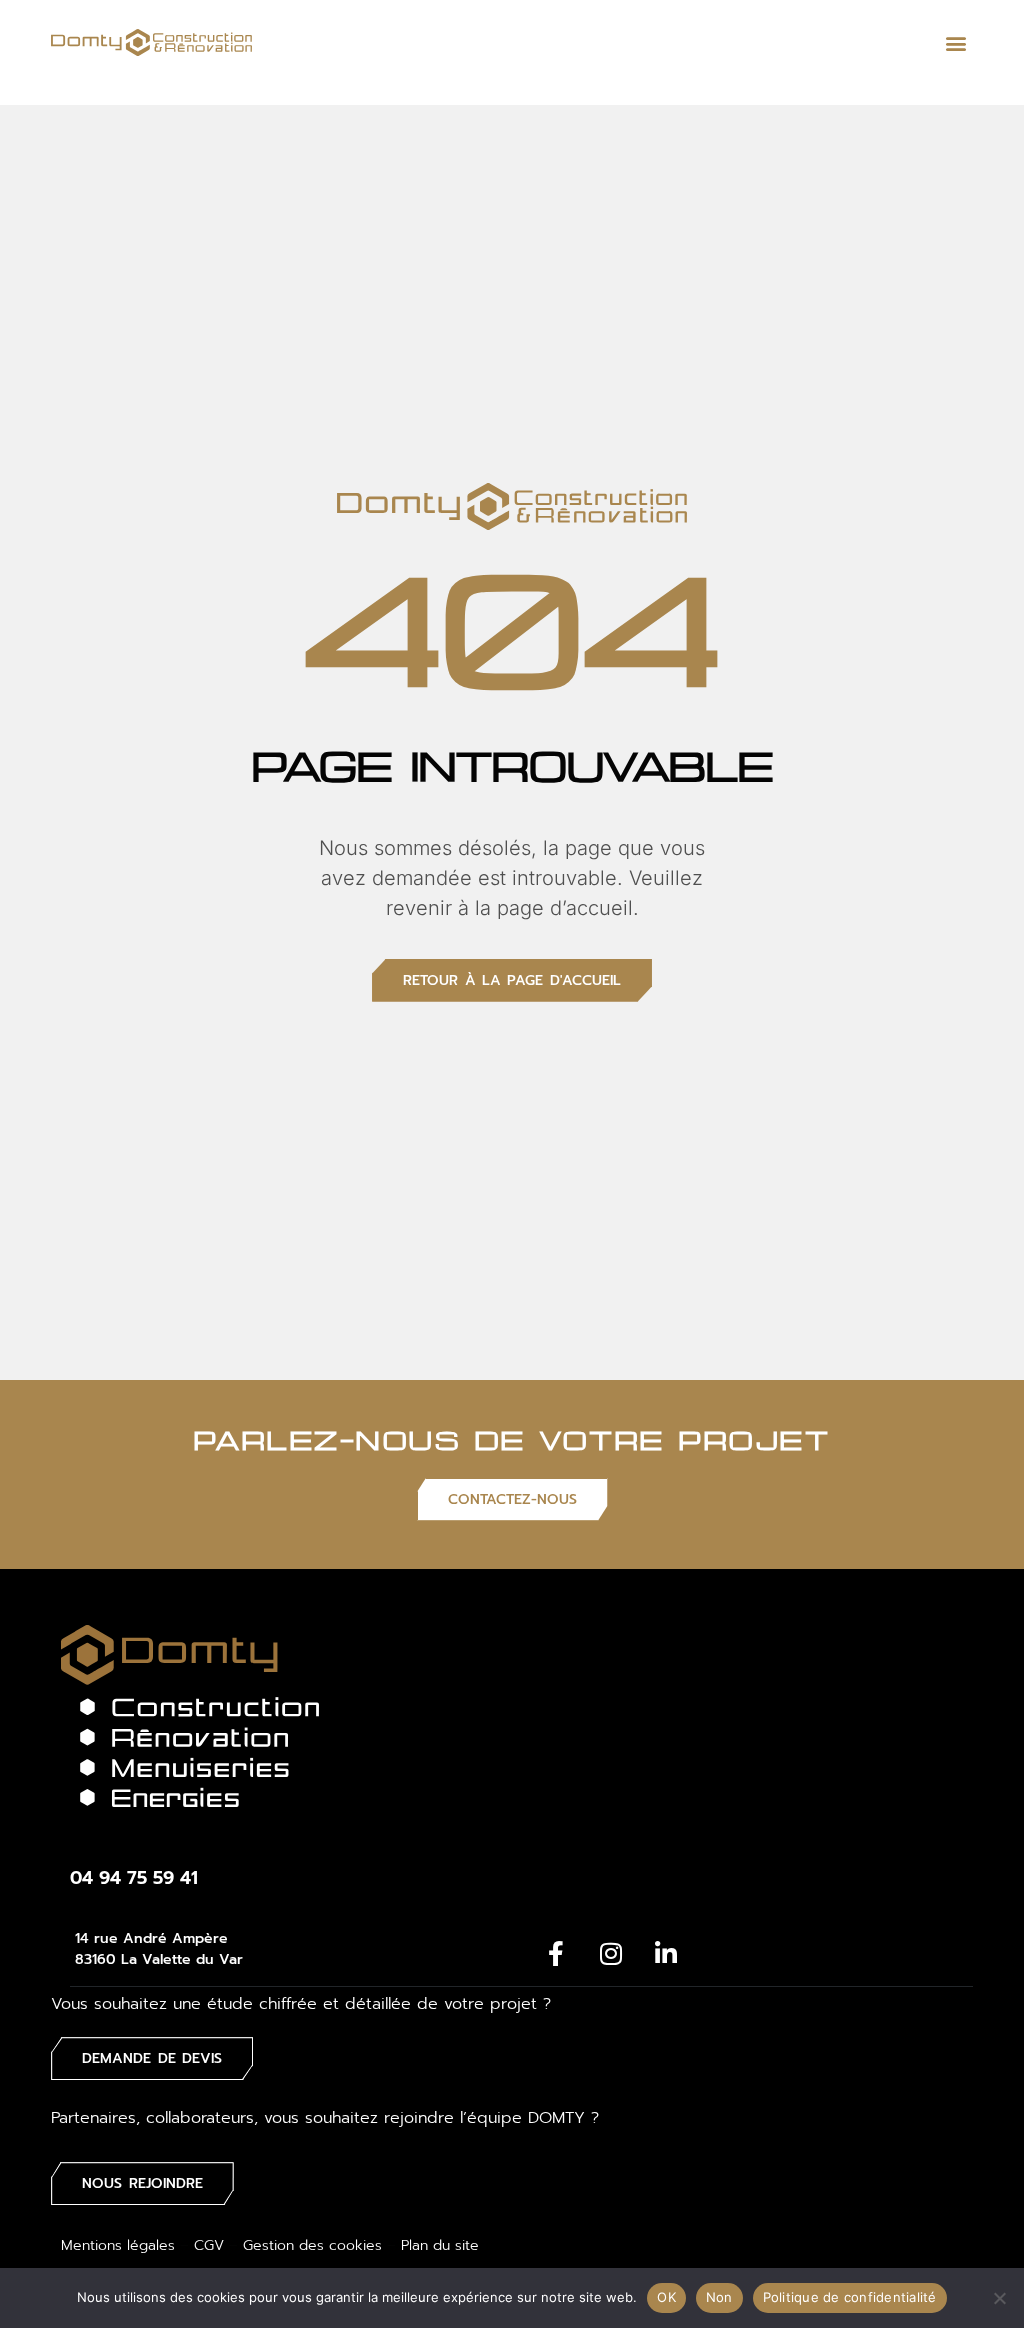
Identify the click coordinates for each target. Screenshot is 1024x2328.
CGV (209, 2245)
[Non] (999, 2298)
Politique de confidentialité (850, 2297)
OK (666, 2297)
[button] (956, 42)
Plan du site (440, 2245)
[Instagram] (611, 1953)
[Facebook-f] (556, 1953)
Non (719, 2297)
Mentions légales (118, 2245)
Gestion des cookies (312, 2245)
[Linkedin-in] (666, 1953)
